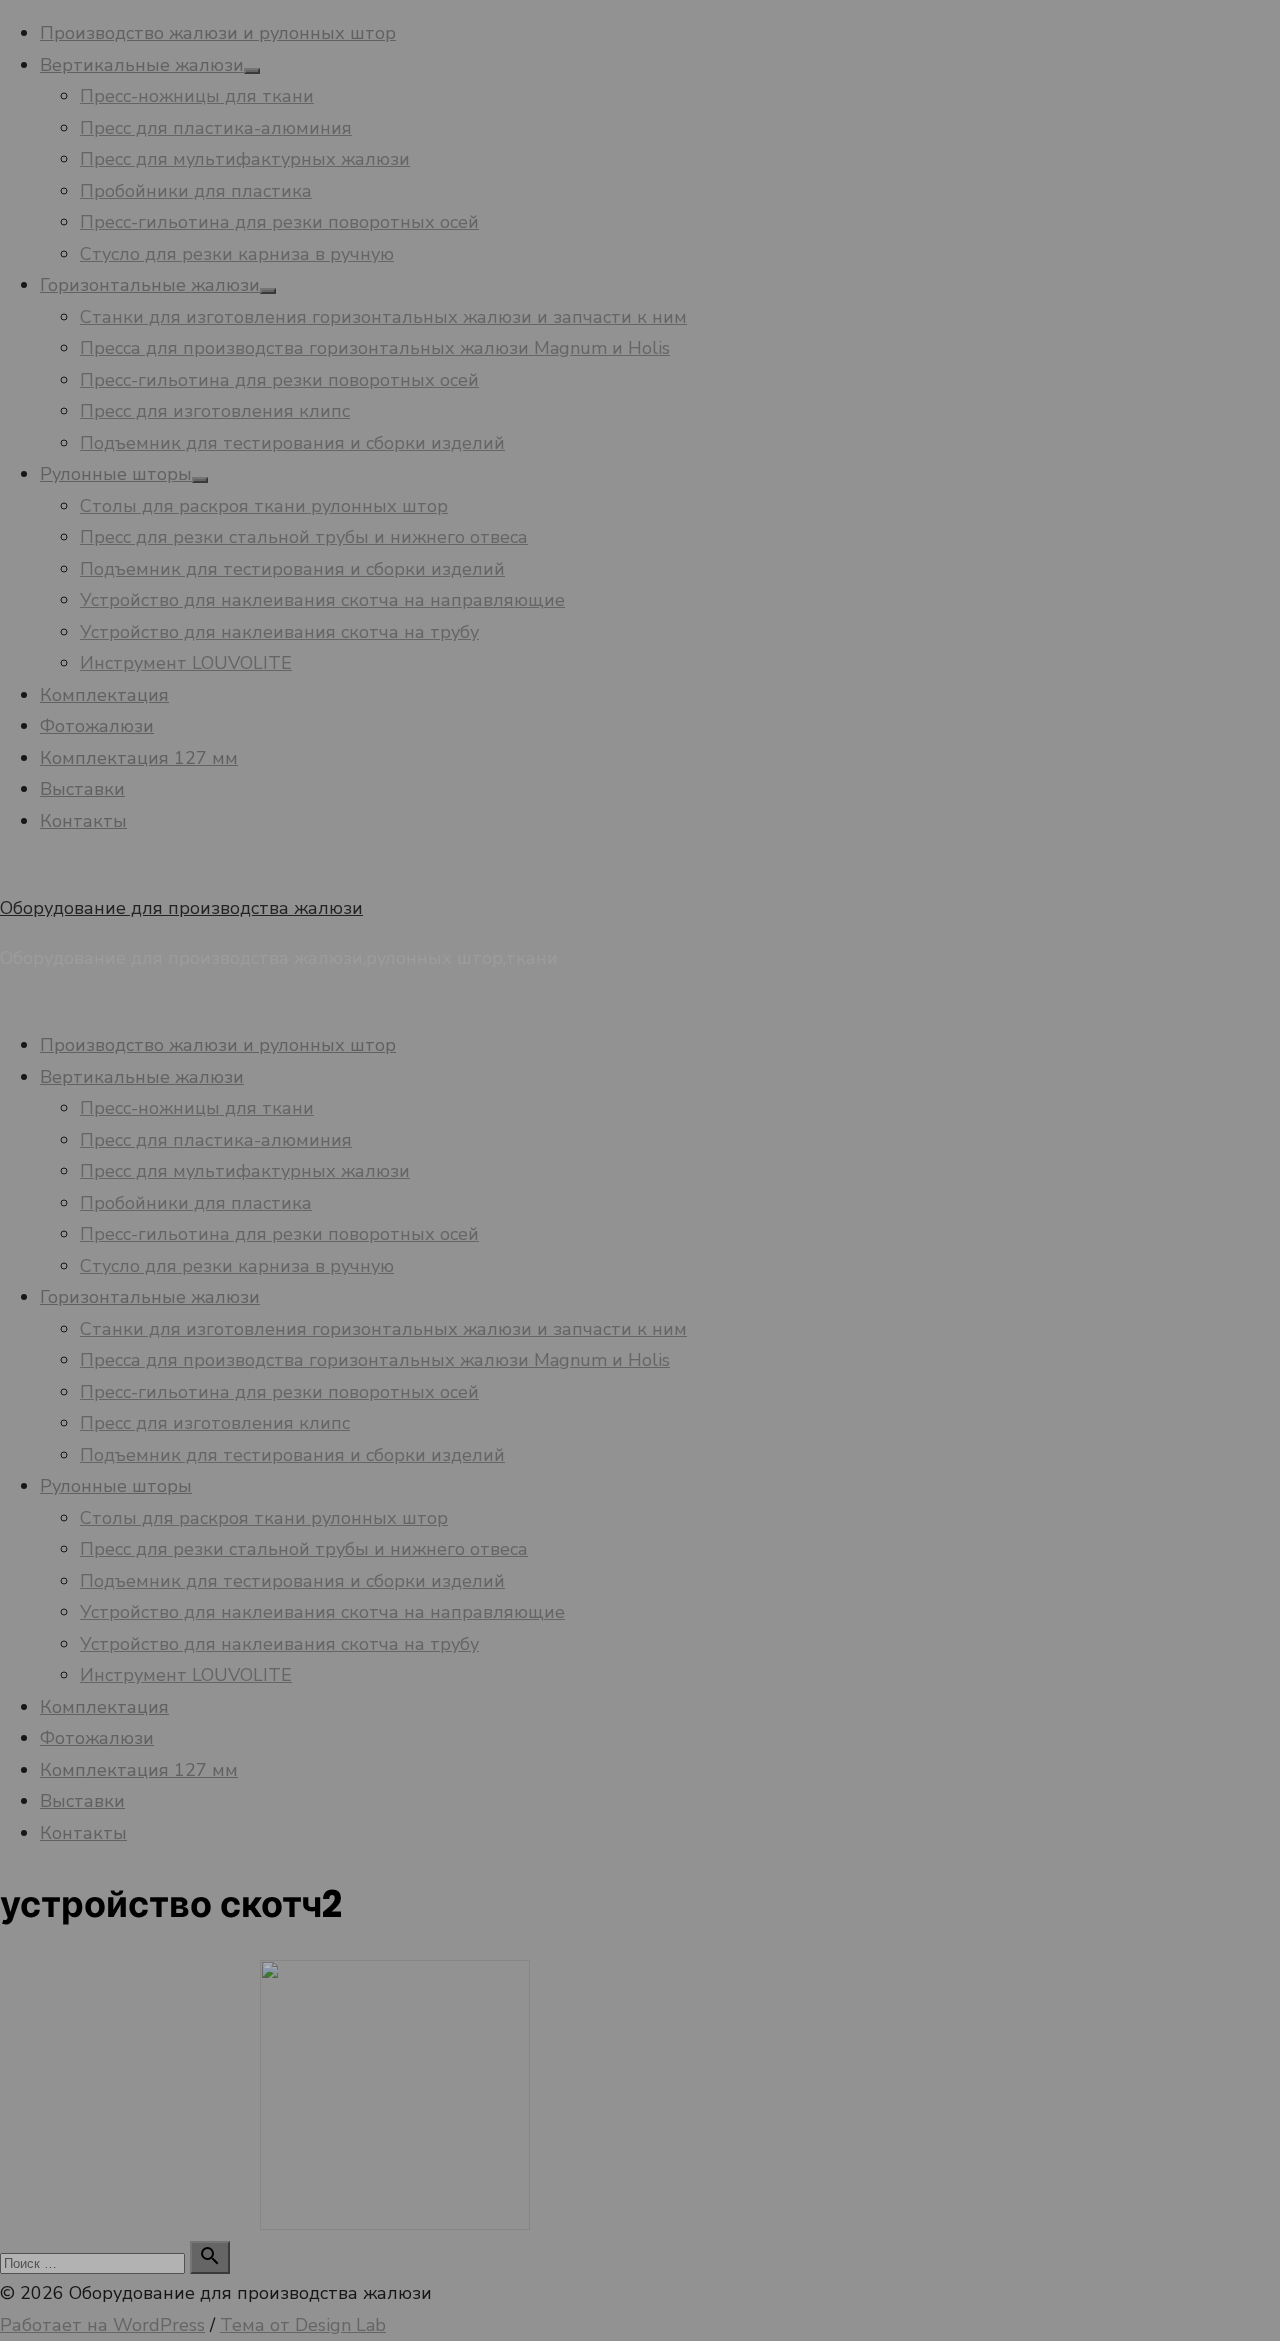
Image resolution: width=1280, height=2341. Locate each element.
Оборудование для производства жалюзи (181, 908)
